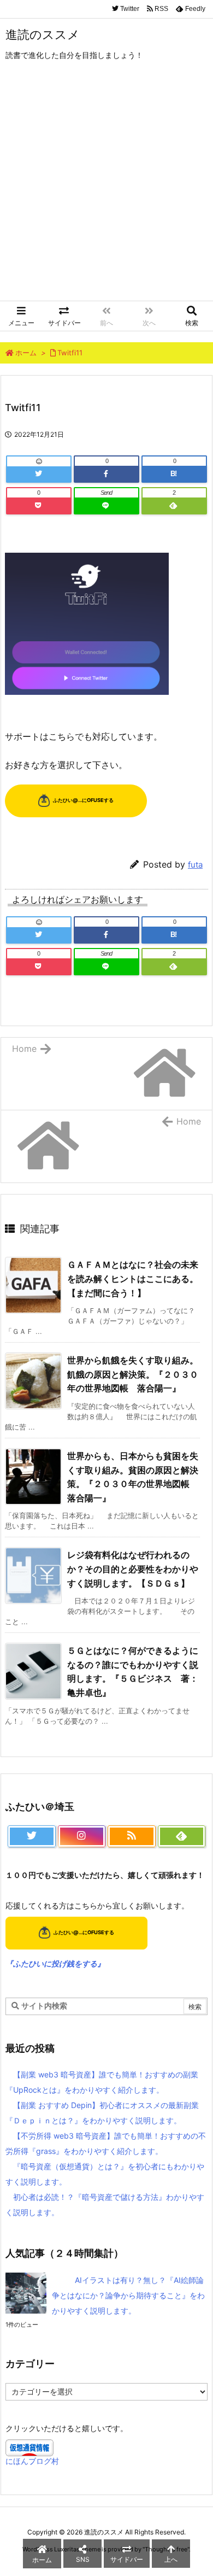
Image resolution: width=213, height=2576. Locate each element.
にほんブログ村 (32, 2461)
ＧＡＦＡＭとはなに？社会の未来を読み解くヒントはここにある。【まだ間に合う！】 (133, 1278)
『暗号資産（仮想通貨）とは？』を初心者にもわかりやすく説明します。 (105, 2174)
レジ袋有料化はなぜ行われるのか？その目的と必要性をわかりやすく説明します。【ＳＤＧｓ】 (133, 1569)
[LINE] (106, 506)
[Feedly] (174, 506)
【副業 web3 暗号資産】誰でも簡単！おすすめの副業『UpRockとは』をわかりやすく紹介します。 (102, 2082)
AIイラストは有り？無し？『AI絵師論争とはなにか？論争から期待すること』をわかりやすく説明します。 (128, 2295)
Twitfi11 (70, 353)
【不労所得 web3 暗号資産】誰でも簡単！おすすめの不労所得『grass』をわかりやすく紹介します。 (106, 2143)
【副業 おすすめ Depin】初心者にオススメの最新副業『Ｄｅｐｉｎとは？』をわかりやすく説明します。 (102, 2113)
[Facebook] (106, 474)
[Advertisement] (106, 189)
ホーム (26, 353)
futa (195, 865)
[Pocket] (39, 506)
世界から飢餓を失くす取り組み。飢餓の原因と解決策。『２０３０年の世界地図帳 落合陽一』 (133, 1374)
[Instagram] (82, 1836)
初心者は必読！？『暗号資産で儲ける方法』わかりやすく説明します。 (105, 2205)
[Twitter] (39, 474)
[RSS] (132, 1836)
